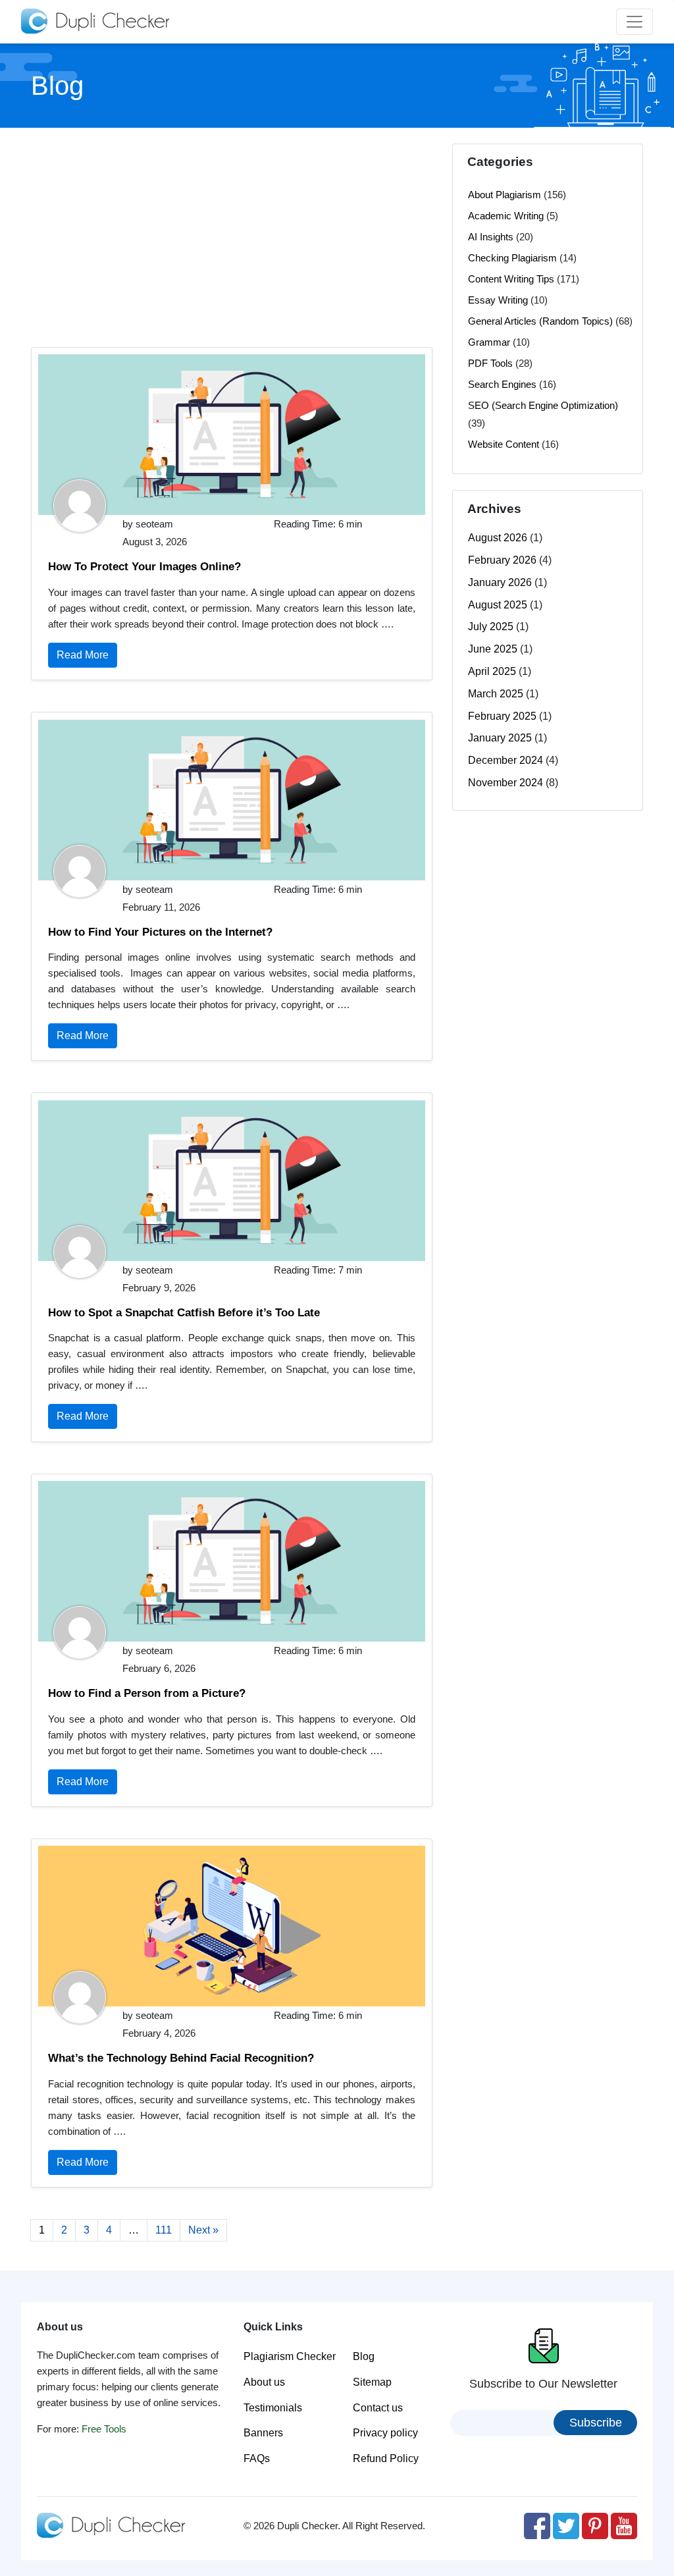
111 (164, 2230)
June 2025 (493, 649)
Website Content (504, 444)
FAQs (257, 2458)
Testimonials (273, 2408)
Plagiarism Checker (290, 2356)
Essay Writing (498, 300)
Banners (263, 2433)
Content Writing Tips (511, 279)
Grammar (489, 342)
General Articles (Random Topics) (540, 321)
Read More (83, 655)
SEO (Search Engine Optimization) (543, 405)
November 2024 (505, 783)
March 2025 (496, 694)
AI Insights (491, 237)
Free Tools (104, 2429)
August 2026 (498, 538)
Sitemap (372, 2382)
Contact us (378, 2408)
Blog (364, 2356)
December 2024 (505, 760)
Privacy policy (385, 2433)
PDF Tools (490, 363)
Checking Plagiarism (512, 258)
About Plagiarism (505, 195)
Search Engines (502, 384)
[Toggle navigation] (635, 22)
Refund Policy (386, 2458)
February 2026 (502, 560)
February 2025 (502, 716)
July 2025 (491, 627)
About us (264, 2382)
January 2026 (500, 582)
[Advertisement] (232, 236)
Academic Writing (506, 216)
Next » (203, 2230)
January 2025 (500, 738)
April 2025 (492, 671)
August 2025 (498, 605)
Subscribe (596, 2423)
